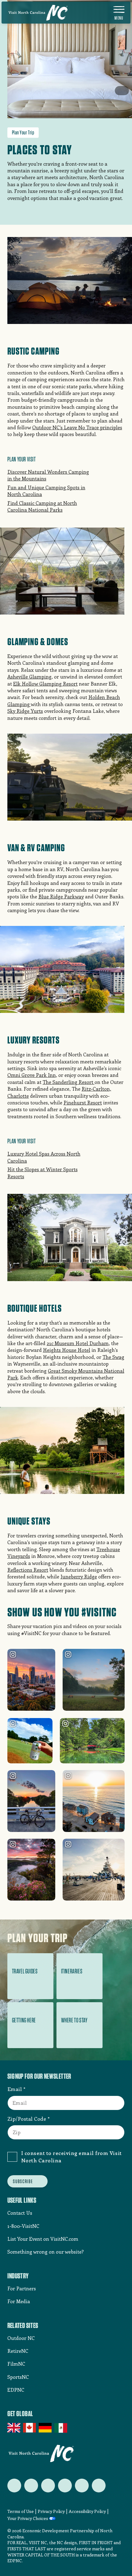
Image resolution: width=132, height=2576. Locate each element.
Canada (30, 2428)
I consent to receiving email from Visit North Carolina (72, 2157)
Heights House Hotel (67, 1350)
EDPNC (16, 2390)
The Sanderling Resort (69, 1082)
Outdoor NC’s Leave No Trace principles (77, 427)
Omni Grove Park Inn (32, 1075)
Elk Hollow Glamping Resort (45, 684)
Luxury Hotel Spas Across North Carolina (44, 1157)
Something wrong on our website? (46, 2252)
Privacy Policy (51, 2511)
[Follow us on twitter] (14, 2486)
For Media (19, 2301)
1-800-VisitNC (23, 2226)
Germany (46, 2428)
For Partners (22, 2288)
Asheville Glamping (29, 677)
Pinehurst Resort (83, 1102)
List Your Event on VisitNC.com (43, 2239)
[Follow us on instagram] (48, 2486)
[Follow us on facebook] (31, 2486)
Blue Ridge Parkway (61, 896)
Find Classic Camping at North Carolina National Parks (42, 506)
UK (14, 2428)
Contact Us (20, 2213)
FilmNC (16, 2364)
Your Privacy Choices (28, 2519)
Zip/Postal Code (27, 2119)
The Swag (113, 1357)
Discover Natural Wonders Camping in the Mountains (48, 475)
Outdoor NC (21, 2338)
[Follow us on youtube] (82, 2486)
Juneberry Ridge (79, 1576)
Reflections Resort (28, 1570)
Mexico (61, 2428)
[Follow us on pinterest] (65, 2486)
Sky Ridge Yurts (25, 711)
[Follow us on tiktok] (99, 2486)
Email (15, 2089)
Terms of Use (21, 2511)
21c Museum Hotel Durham (78, 1343)
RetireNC (18, 2351)
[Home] (38, 13)
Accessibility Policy (87, 2511)
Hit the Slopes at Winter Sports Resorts (43, 1173)
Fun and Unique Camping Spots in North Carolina (46, 491)
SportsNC (18, 2377)
